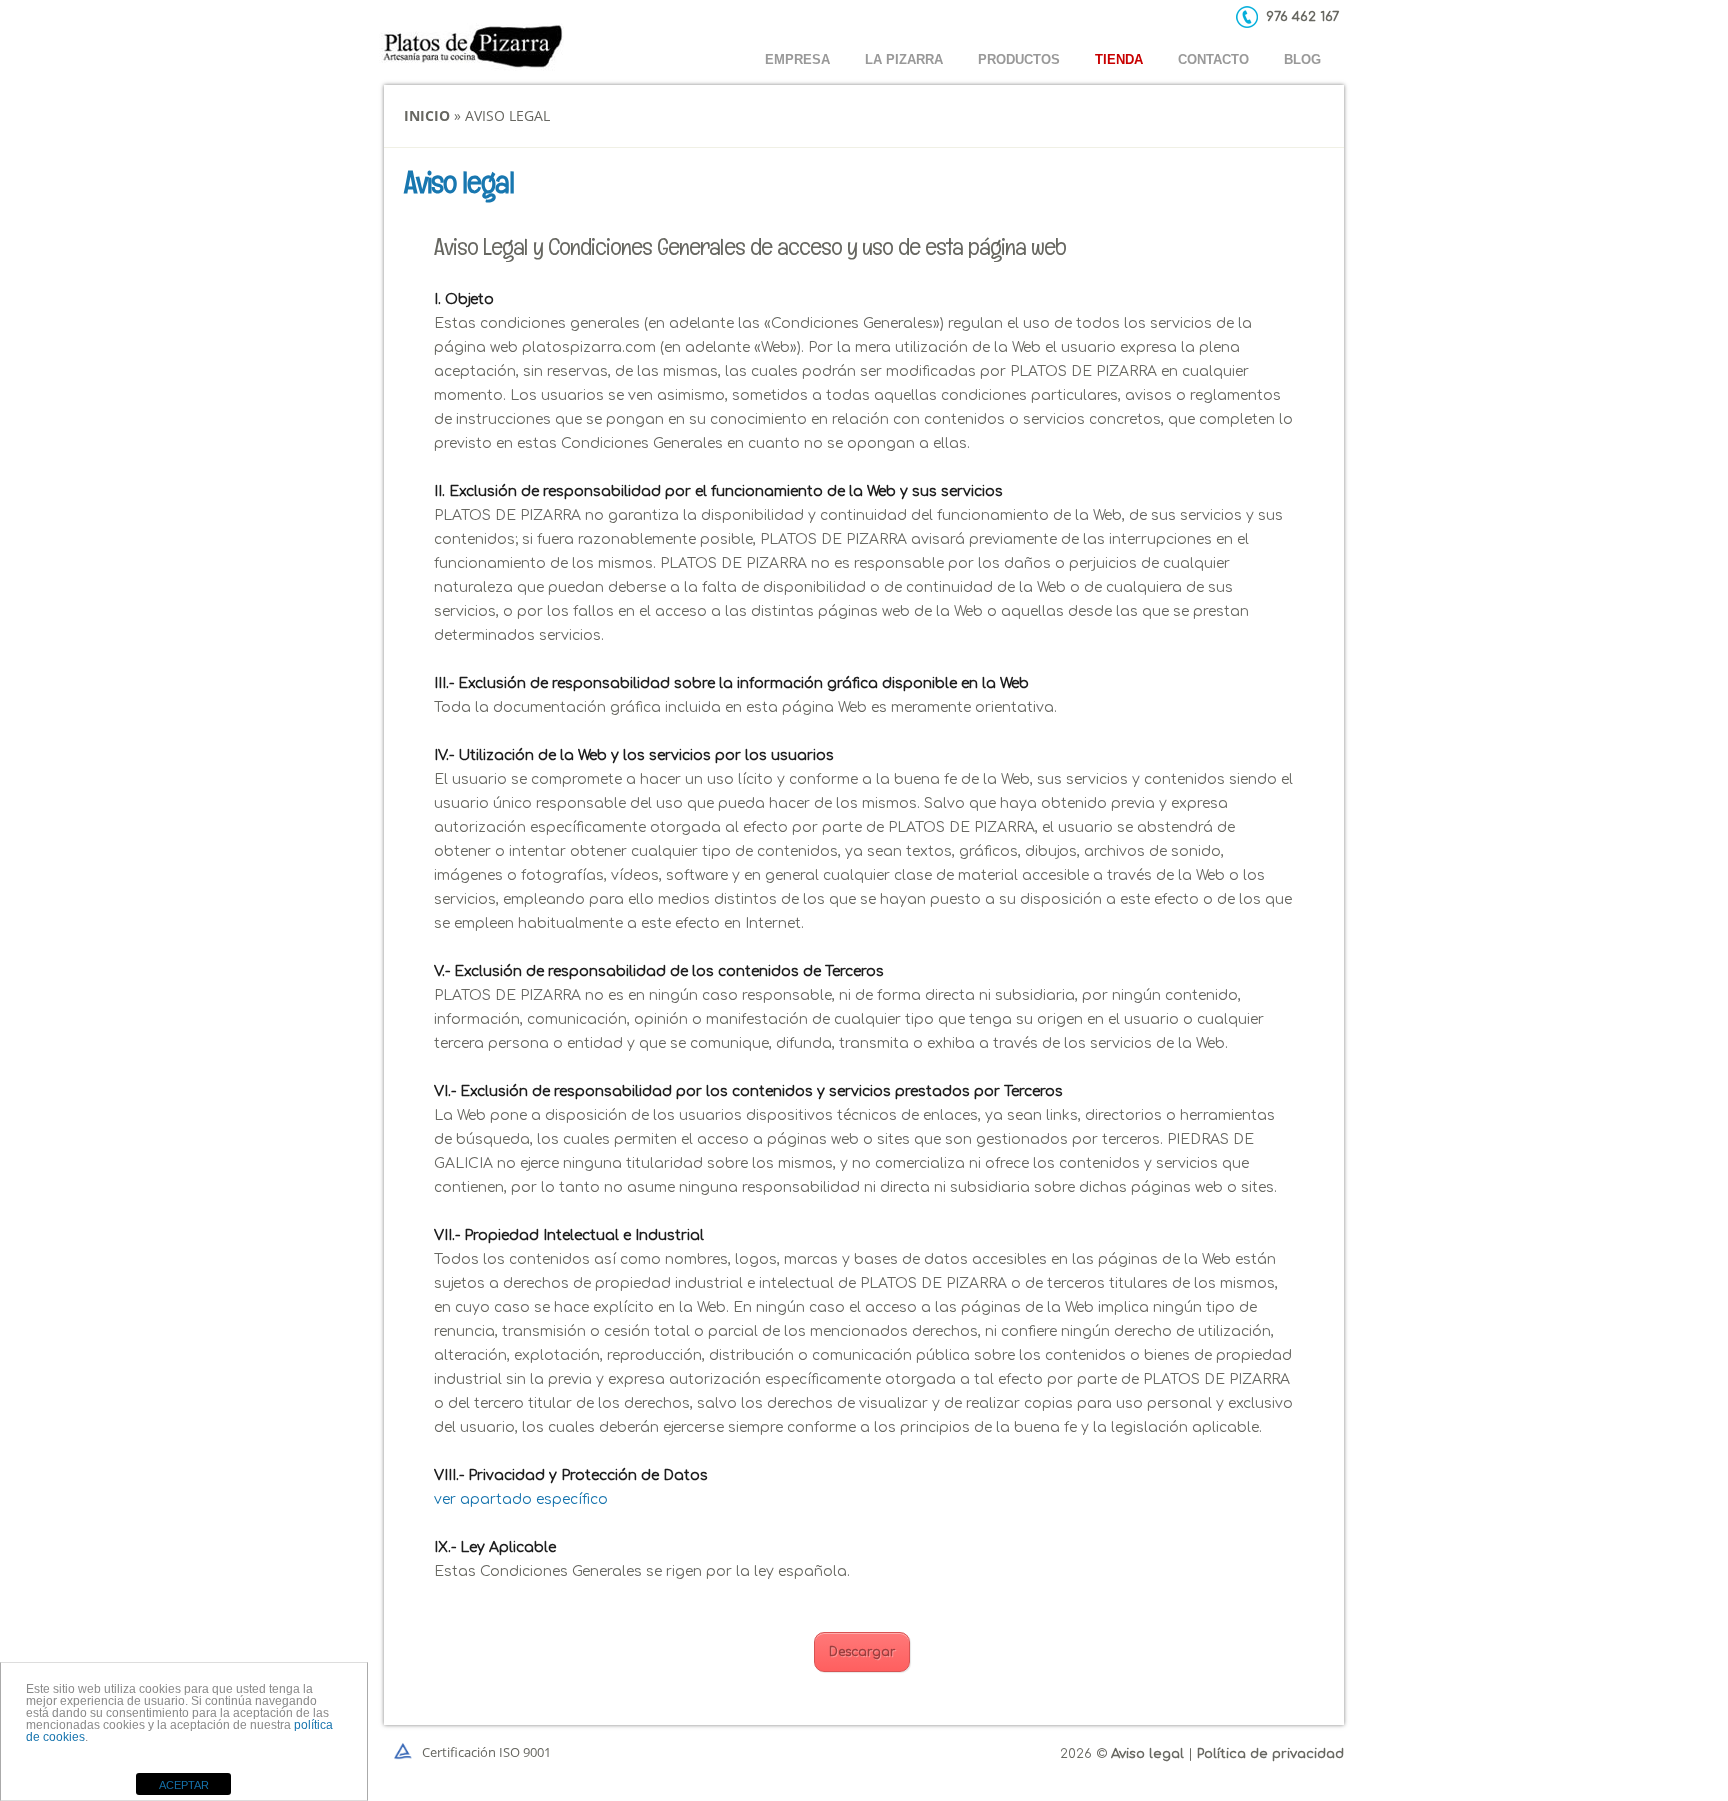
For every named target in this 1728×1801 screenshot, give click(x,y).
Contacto (1213, 59)
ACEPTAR (184, 1785)
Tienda (1119, 59)
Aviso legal (1147, 1754)
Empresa (797, 59)
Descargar (862, 1652)
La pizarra (904, 59)
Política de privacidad (1270, 1754)
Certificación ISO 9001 (486, 1752)
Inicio (427, 115)
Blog (1302, 59)
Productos (1019, 59)
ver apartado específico (521, 1499)
